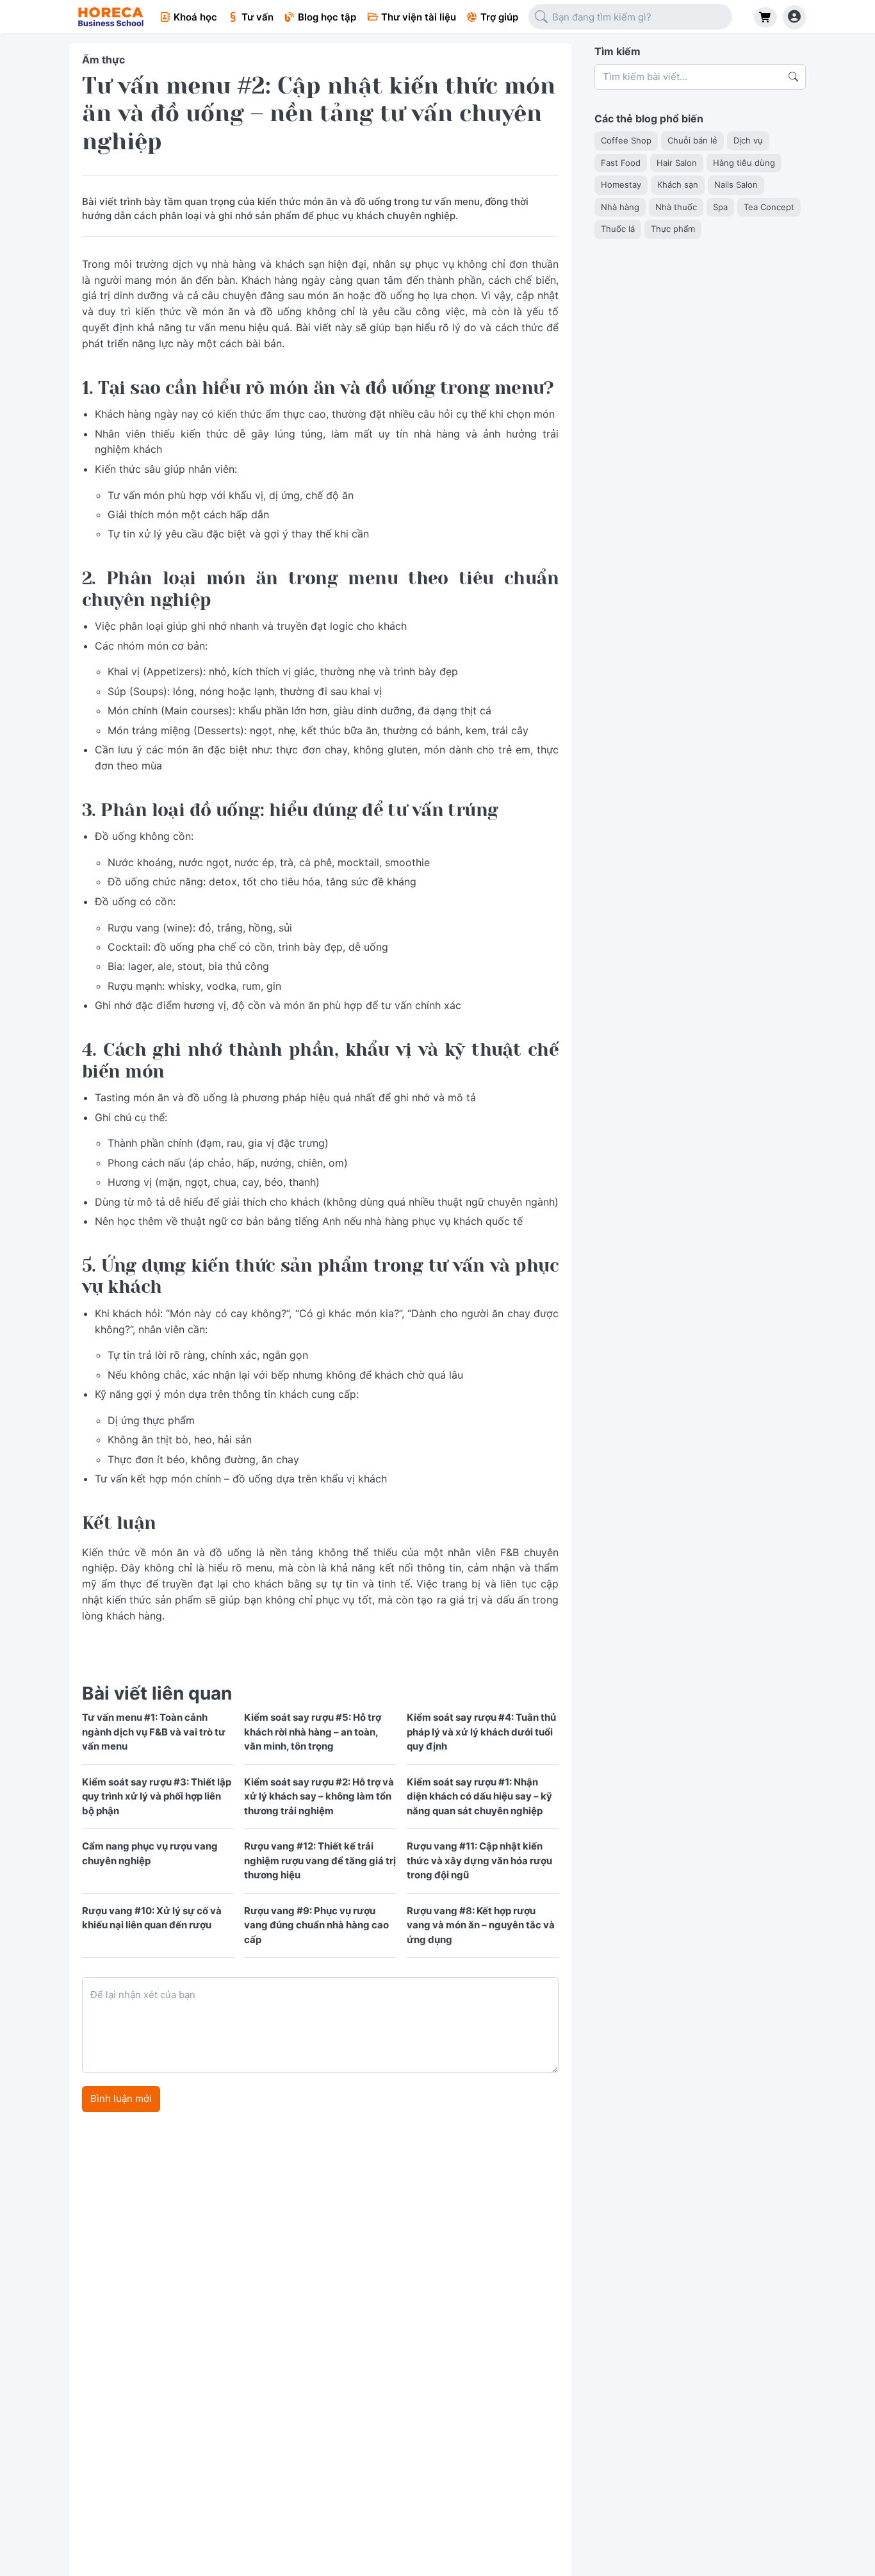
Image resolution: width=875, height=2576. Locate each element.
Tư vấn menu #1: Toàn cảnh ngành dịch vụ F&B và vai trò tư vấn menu (154, 1732)
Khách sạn (678, 185)
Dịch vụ (748, 141)
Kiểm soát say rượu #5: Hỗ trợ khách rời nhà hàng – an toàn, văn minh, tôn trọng (313, 1732)
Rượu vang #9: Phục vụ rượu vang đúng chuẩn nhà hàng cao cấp (316, 1925)
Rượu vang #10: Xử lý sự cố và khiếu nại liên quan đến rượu (152, 1918)
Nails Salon (736, 185)
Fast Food (621, 163)
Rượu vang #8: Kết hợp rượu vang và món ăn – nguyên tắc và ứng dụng (481, 1925)
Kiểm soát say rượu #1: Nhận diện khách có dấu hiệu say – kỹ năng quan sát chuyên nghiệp (479, 1796)
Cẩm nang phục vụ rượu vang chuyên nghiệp (150, 1853)
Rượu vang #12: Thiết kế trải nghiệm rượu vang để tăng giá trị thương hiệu (320, 1860)
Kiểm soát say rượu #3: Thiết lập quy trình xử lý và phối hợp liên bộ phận (157, 1796)
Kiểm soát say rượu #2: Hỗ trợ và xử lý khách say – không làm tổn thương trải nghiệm (319, 1796)
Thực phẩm (673, 229)
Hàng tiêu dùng (744, 163)
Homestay (621, 185)
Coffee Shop (626, 141)
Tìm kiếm (617, 51)
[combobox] (630, 17)
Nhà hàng (620, 207)
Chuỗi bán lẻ (692, 141)
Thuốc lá (618, 229)
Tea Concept (769, 207)
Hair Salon (677, 163)
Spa (720, 207)
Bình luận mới (121, 2098)
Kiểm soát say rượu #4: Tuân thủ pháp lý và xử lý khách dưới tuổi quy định (481, 1732)
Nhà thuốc (676, 207)
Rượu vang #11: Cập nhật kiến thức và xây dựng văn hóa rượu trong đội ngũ (479, 1860)
